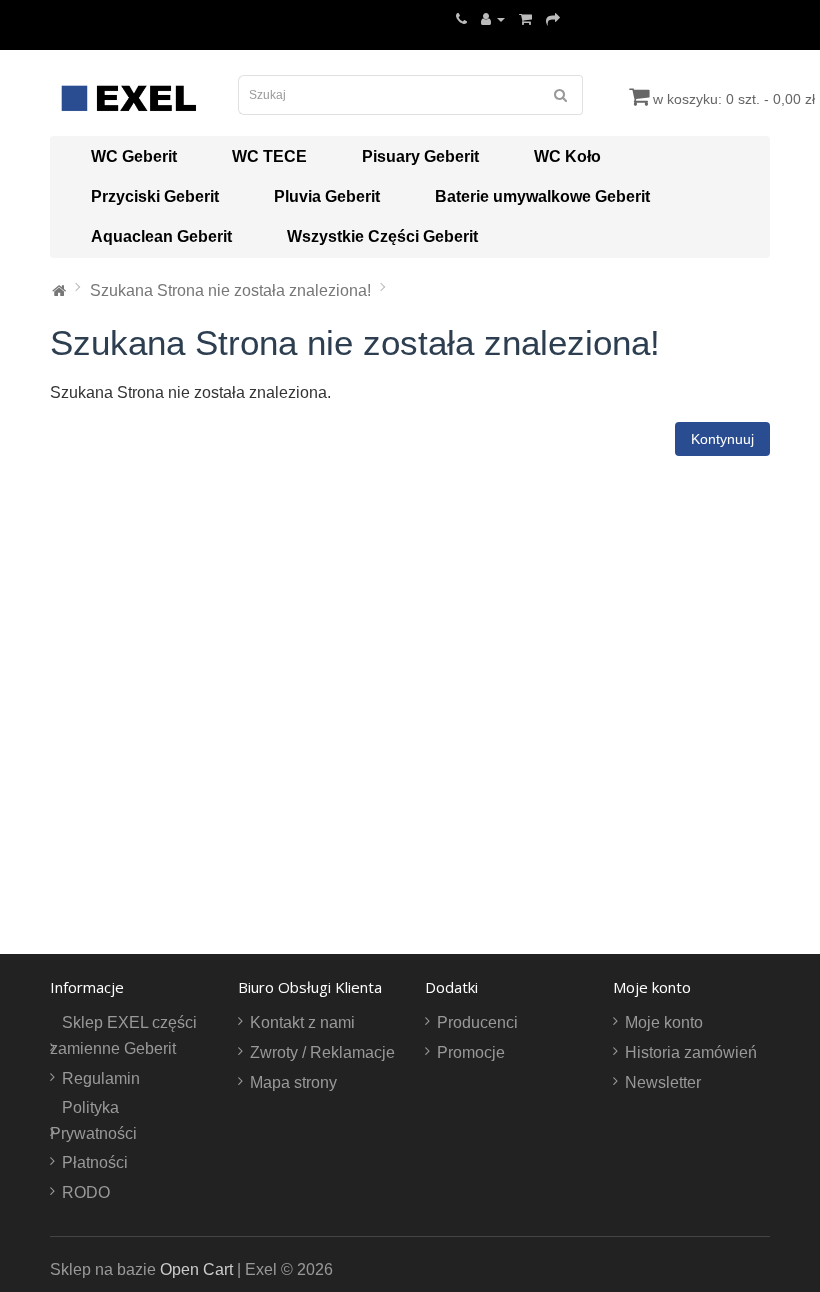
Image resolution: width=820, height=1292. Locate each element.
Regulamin (101, 1078)
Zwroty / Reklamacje (322, 1052)
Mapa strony (293, 1082)
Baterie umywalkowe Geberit (542, 196)
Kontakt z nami (302, 1022)
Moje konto (664, 1022)
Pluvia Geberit (327, 196)
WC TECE (269, 156)
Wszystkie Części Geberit (382, 236)
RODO (86, 1192)
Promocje (471, 1052)
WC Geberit (134, 156)
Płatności (95, 1162)
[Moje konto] (493, 18)
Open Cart (196, 1269)
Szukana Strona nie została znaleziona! (230, 290)
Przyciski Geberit (155, 196)
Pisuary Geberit (420, 156)
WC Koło (567, 156)
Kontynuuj (722, 439)
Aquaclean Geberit (161, 236)
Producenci (477, 1022)
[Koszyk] (525, 18)
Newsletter (663, 1082)
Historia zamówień (691, 1052)
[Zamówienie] (553, 18)
